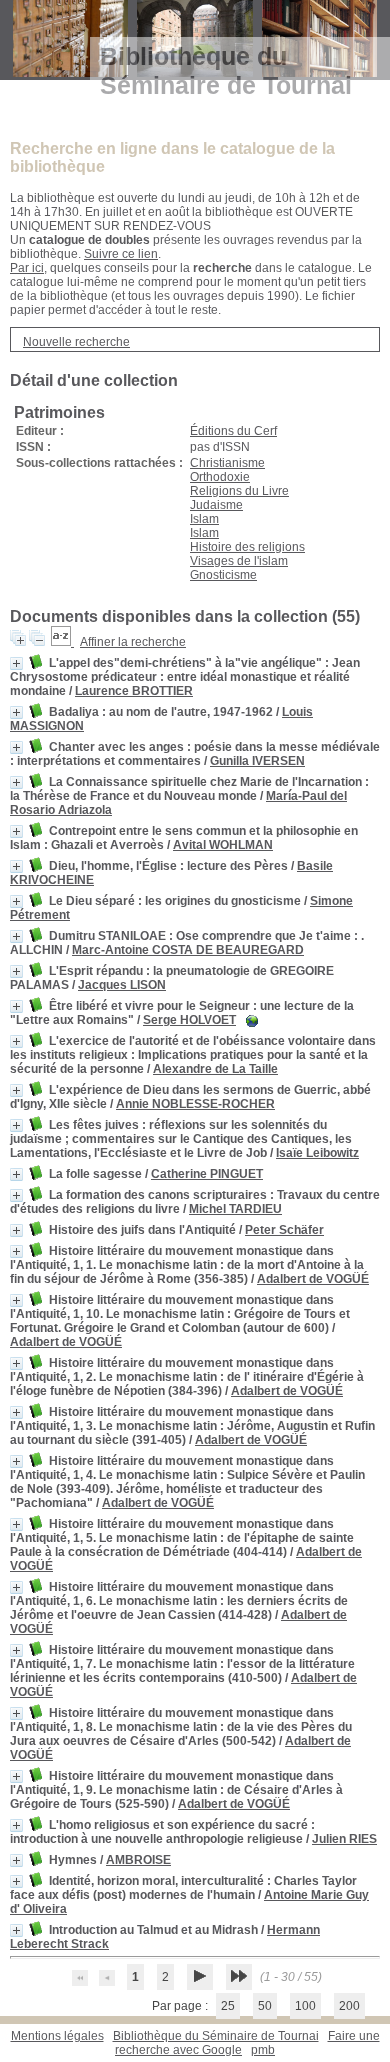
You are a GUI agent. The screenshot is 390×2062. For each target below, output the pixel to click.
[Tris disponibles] (62, 642)
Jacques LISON (122, 985)
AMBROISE (138, 1860)
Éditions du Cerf (233, 431)
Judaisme (216, 505)
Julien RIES (344, 1839)
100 (305, 2006)
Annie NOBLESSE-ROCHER (195, 1104)
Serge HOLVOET (189, 1020)
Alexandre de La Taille (215, 1069)
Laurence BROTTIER (134, 691)
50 (265, 2006)
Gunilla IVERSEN (257, 761)
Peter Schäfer (284, 1230)
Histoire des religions (247, 547)
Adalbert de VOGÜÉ (313, 1279)
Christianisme (227, 463)
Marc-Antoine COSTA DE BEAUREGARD (188, 950)
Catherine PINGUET (207, 1174)
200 (349, 2006)
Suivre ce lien (121, 254)
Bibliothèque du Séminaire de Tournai (216, 2036)
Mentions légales (57, 2036)
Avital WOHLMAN (223, 845)
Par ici (27, 268)
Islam (204, 519)
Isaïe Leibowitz (317, 1153)
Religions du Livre (239, 491)
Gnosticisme (223, 575)
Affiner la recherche (133, 642)
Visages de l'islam (239, 561)
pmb (263, 2050)
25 (228, 2006)
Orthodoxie (220, 477)
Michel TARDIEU (235, 1209)
